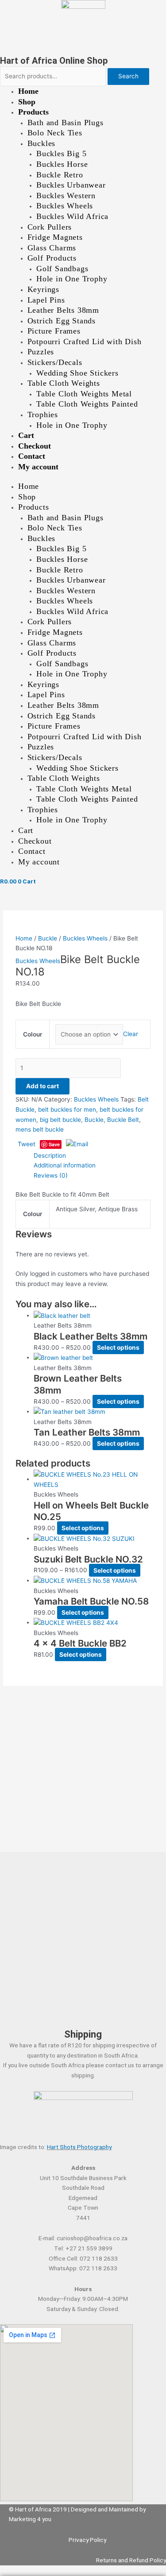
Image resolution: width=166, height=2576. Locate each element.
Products (33, 112)
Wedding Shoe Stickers (77, 373)
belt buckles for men (67, 1109)
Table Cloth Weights (64, 383)
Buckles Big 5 (61, 154)
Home (28, 91)
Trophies (43, 415)
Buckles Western (66, 196)
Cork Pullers (50, 227)
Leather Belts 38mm (63, 310)
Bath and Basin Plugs (66, 123)
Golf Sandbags (62, 269)
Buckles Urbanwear (71, 185)
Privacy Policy (87, 2540)
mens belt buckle (40, 1129)
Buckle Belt (123, 1120)
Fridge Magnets (55, 237)
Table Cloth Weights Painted (87, 404)
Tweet (27, 1144)
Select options (118, 1348)
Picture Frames (54, 331)
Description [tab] (50, 1156)
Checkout (35, 446)
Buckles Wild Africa (72, 216)
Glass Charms (52, 248)
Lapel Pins (46, 300)
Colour (33, 1034)
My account (38, 467)
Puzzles (41, 352)
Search (128, 76)
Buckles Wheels (65, 206)
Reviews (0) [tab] (51, 1175)
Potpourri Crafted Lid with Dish (85, 342)
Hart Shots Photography (79, 2147)
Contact (32, 456)
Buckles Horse (62, 164)
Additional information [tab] (65, 1165)
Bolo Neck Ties (55, 133)
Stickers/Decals (55, 362)
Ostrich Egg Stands (62, 321)
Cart (26, 435)
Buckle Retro (60, 175)
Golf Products (52, 258)
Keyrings (43, 289)
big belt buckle (60, 1120)
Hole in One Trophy (72, 279)
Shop (27, 102)
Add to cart (42, 1086)
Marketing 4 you (30, 2519)
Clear (131, 1034)
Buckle (48, 938)
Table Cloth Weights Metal (84, 394)
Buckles (42, 143)
